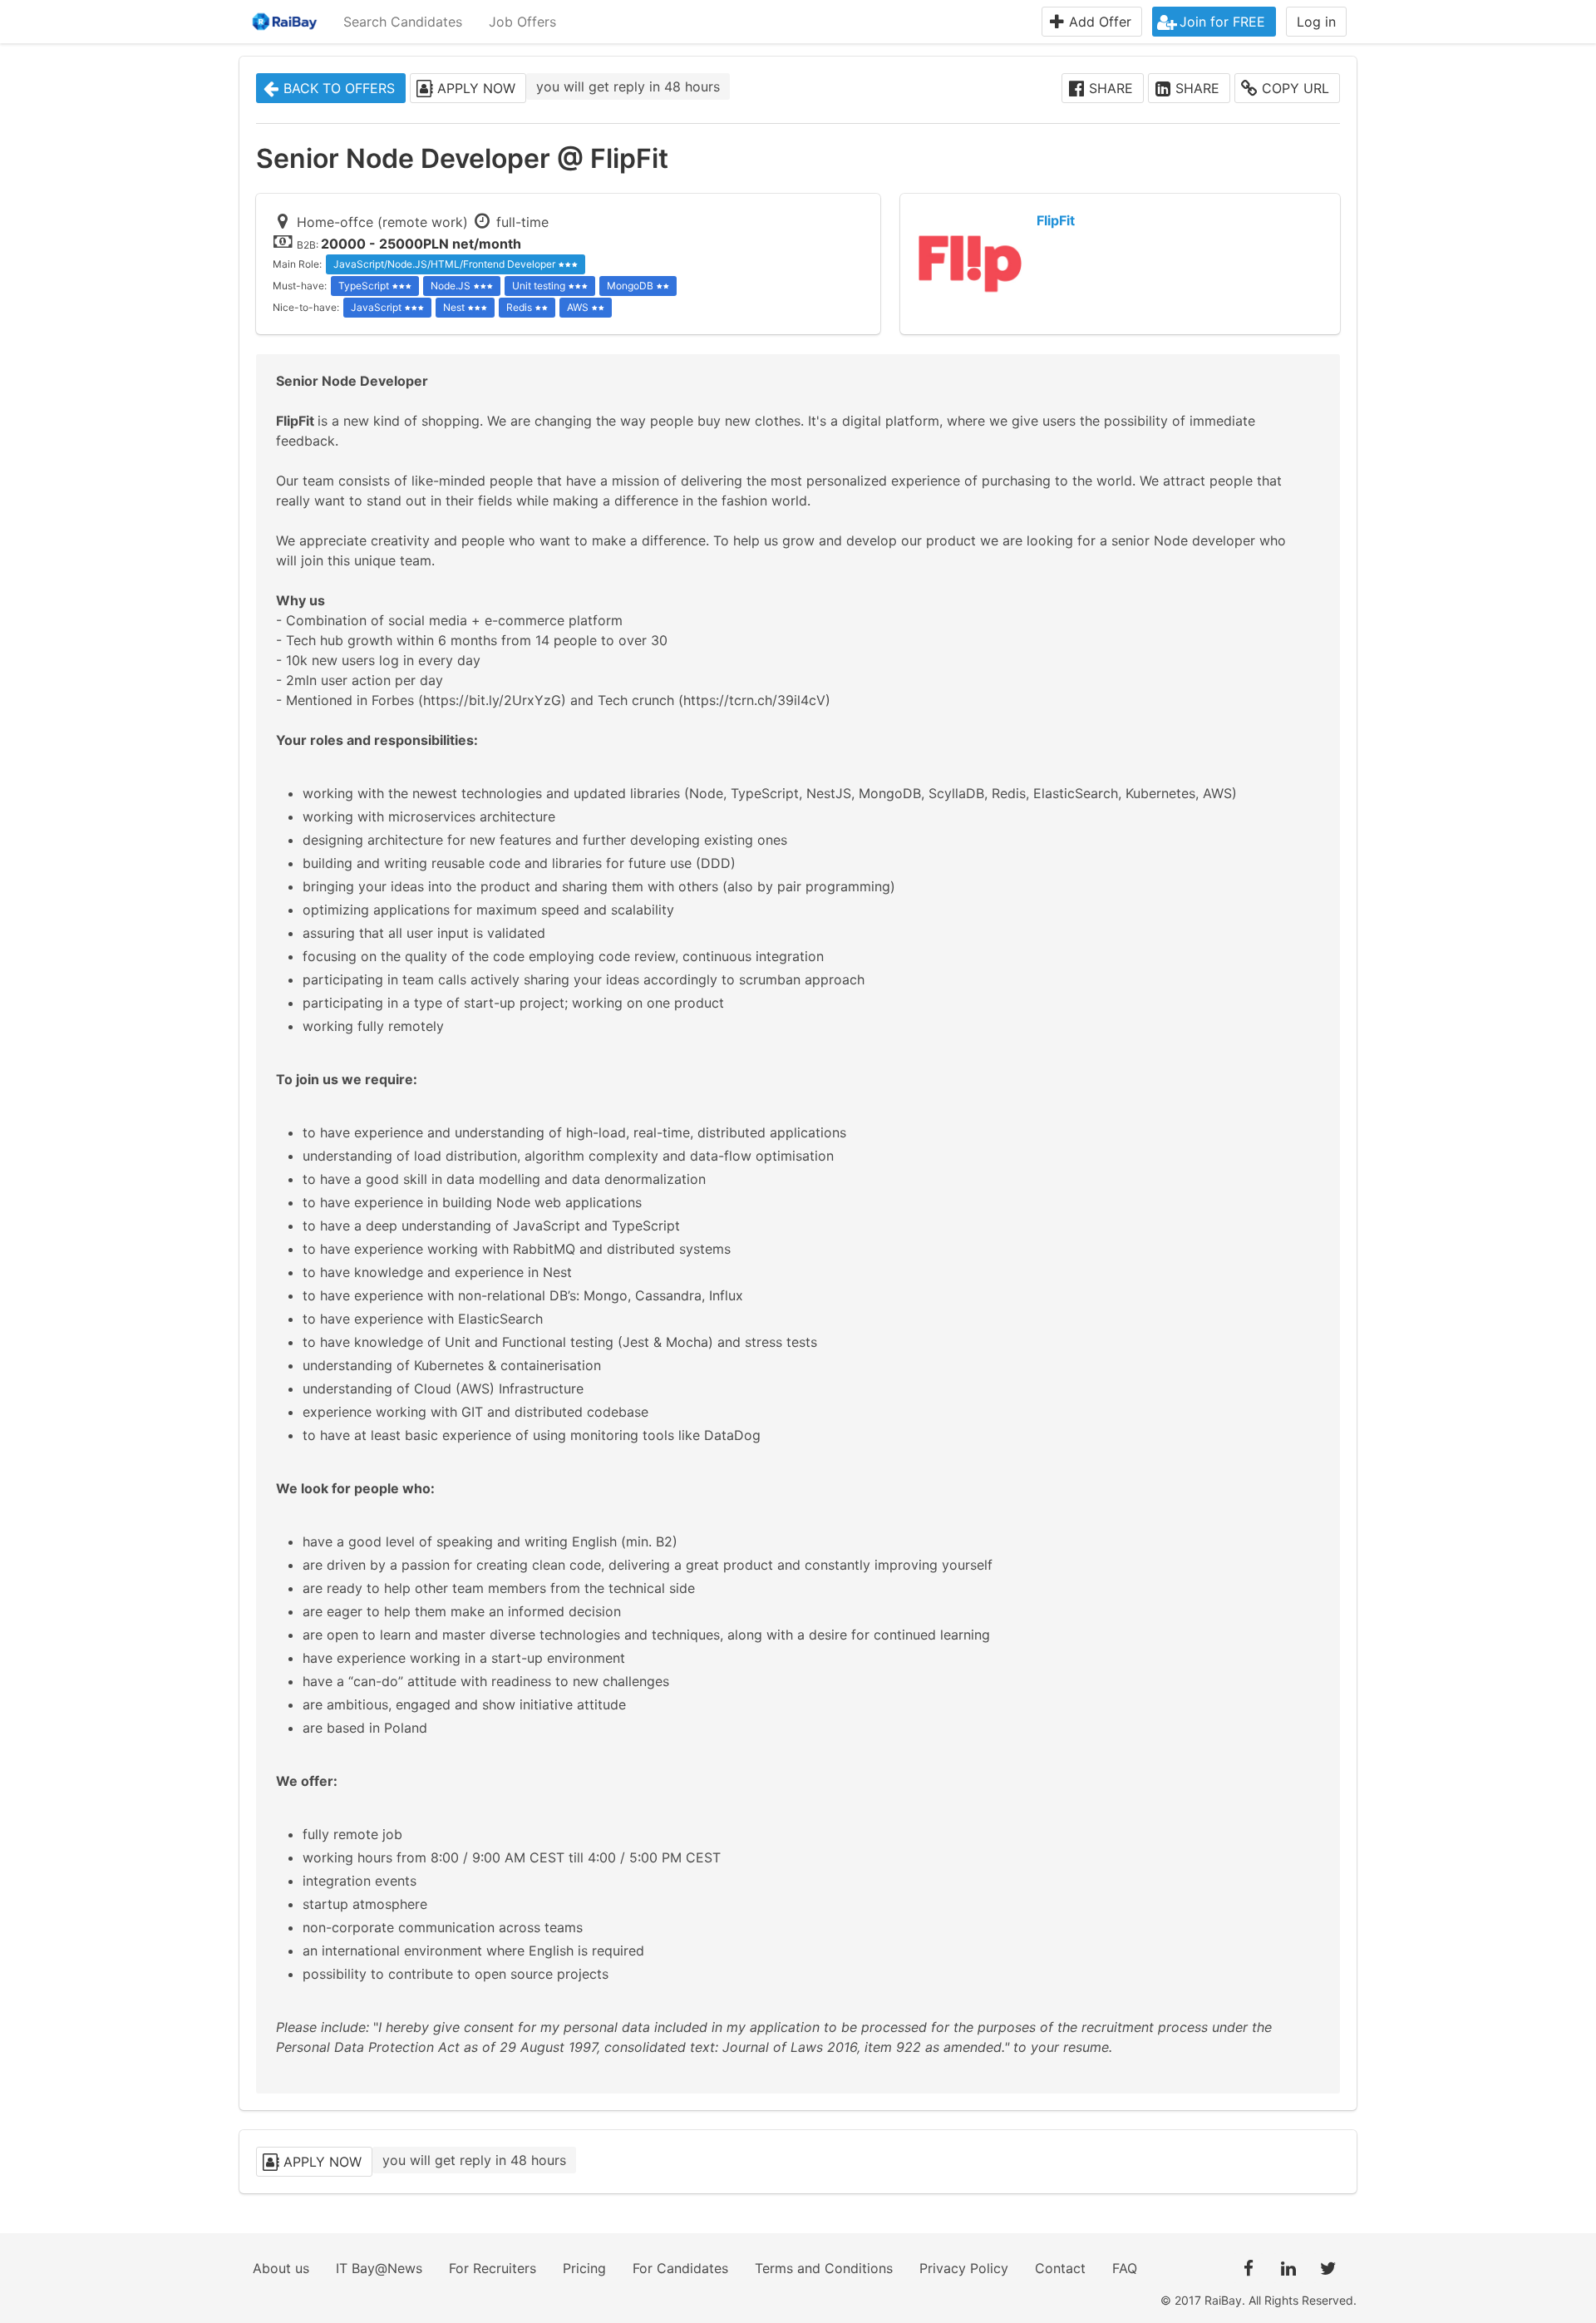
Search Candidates (403, 22)
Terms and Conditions (824, 2268)
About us (281, 2268)
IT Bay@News (379, 2268)
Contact (1060, 2268)
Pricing (584, 2268)
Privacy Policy (964, 2268)
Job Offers (522, 22)
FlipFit (1056, 220)
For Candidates (680, 2268)
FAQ (1125, 2268)
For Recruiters (493, 2268)
